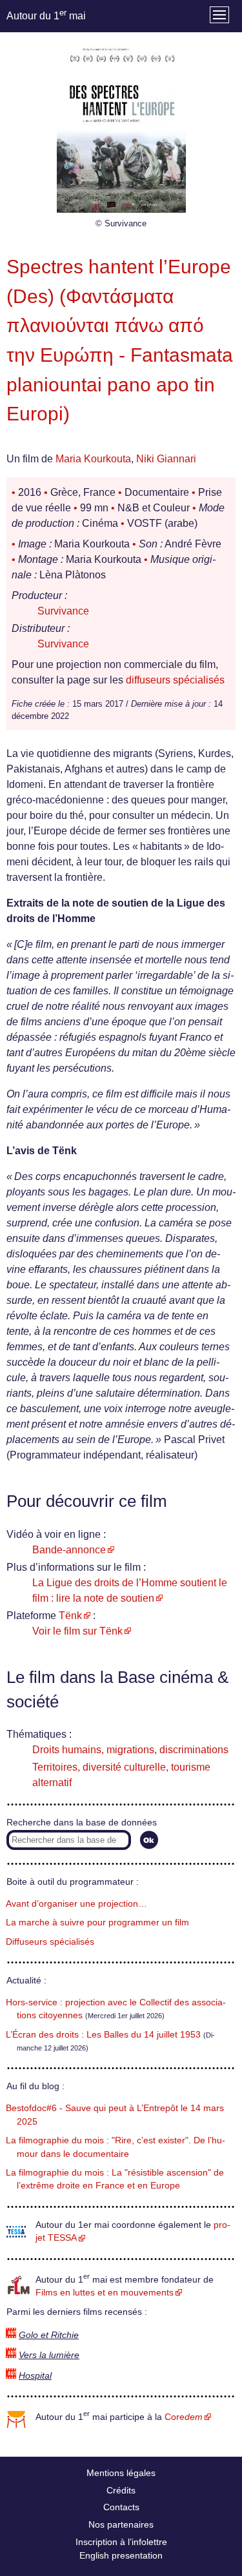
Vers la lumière (49, 2355)
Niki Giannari (166, 459)
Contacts (121, 2507)
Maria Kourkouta (93, 459)
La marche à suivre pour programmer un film (97, 1922)
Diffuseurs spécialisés (50, 1942)
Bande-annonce (69, 1550)
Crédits (121, 2490)
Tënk (70, 1616)
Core (184, 2417)
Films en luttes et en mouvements (105, 2293)
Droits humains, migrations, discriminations (130, 1750)
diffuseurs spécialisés (175, 680)
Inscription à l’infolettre (121, 2542)
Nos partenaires (121, 2524)
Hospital (35, 2376)
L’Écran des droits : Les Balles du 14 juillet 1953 (103, 2035)
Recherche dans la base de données (82, 1823)
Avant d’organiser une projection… (76, 1904)
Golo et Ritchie (49, 2335)
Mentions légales (121, 2473)
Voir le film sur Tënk (77, 1631)
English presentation (121, 2555)
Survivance (63, 611)
